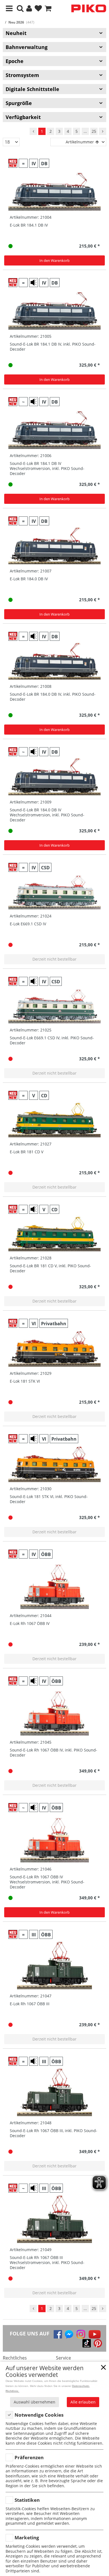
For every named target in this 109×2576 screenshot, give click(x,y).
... (85, 131)
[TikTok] (87, 2343)
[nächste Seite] (103, 131)
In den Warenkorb (54, 260)
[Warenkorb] (48, 9)
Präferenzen (29, 2457)
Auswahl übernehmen (35, 2402)
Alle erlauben (83, 2402)
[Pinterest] (98, 2343)
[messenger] (69, 2334)
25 (94, 131)
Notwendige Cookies (39, 2415)
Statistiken (27, 2500)
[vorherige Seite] (33, 131)
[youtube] (95, 2334)
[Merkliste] (38, 9)
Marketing (27, 2537)
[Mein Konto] (29, 9)
